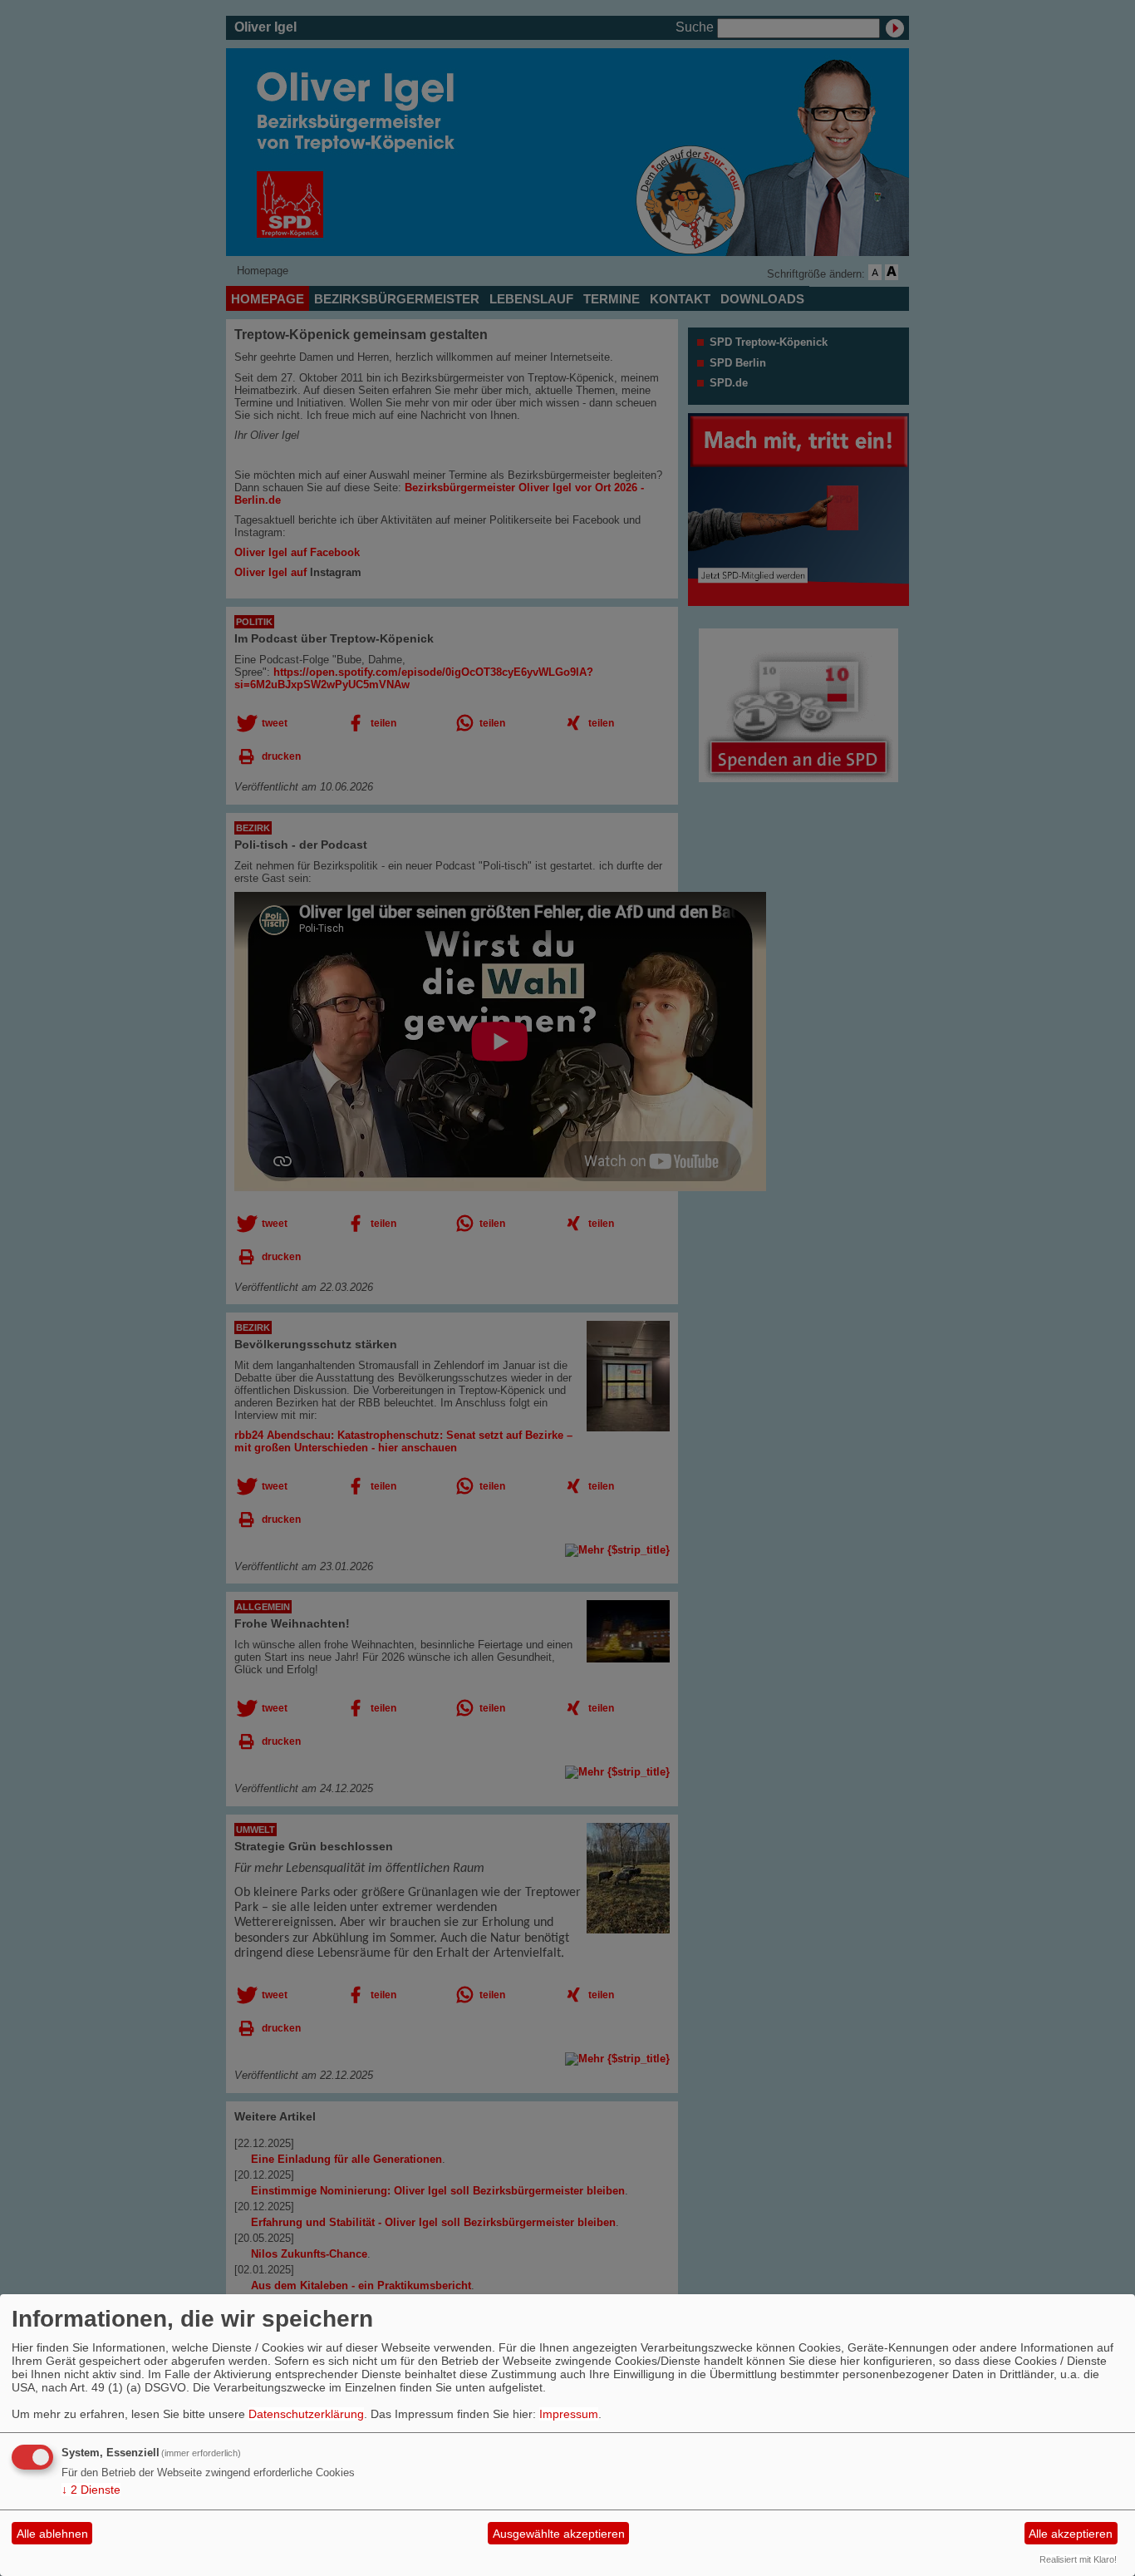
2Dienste (91, 2490)
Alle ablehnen (52, 2534)
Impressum (569, 2414)
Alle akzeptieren (1071, 2534)
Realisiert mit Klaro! (1078, 2559)
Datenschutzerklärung (306, 2414)
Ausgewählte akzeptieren (559, 2534)
